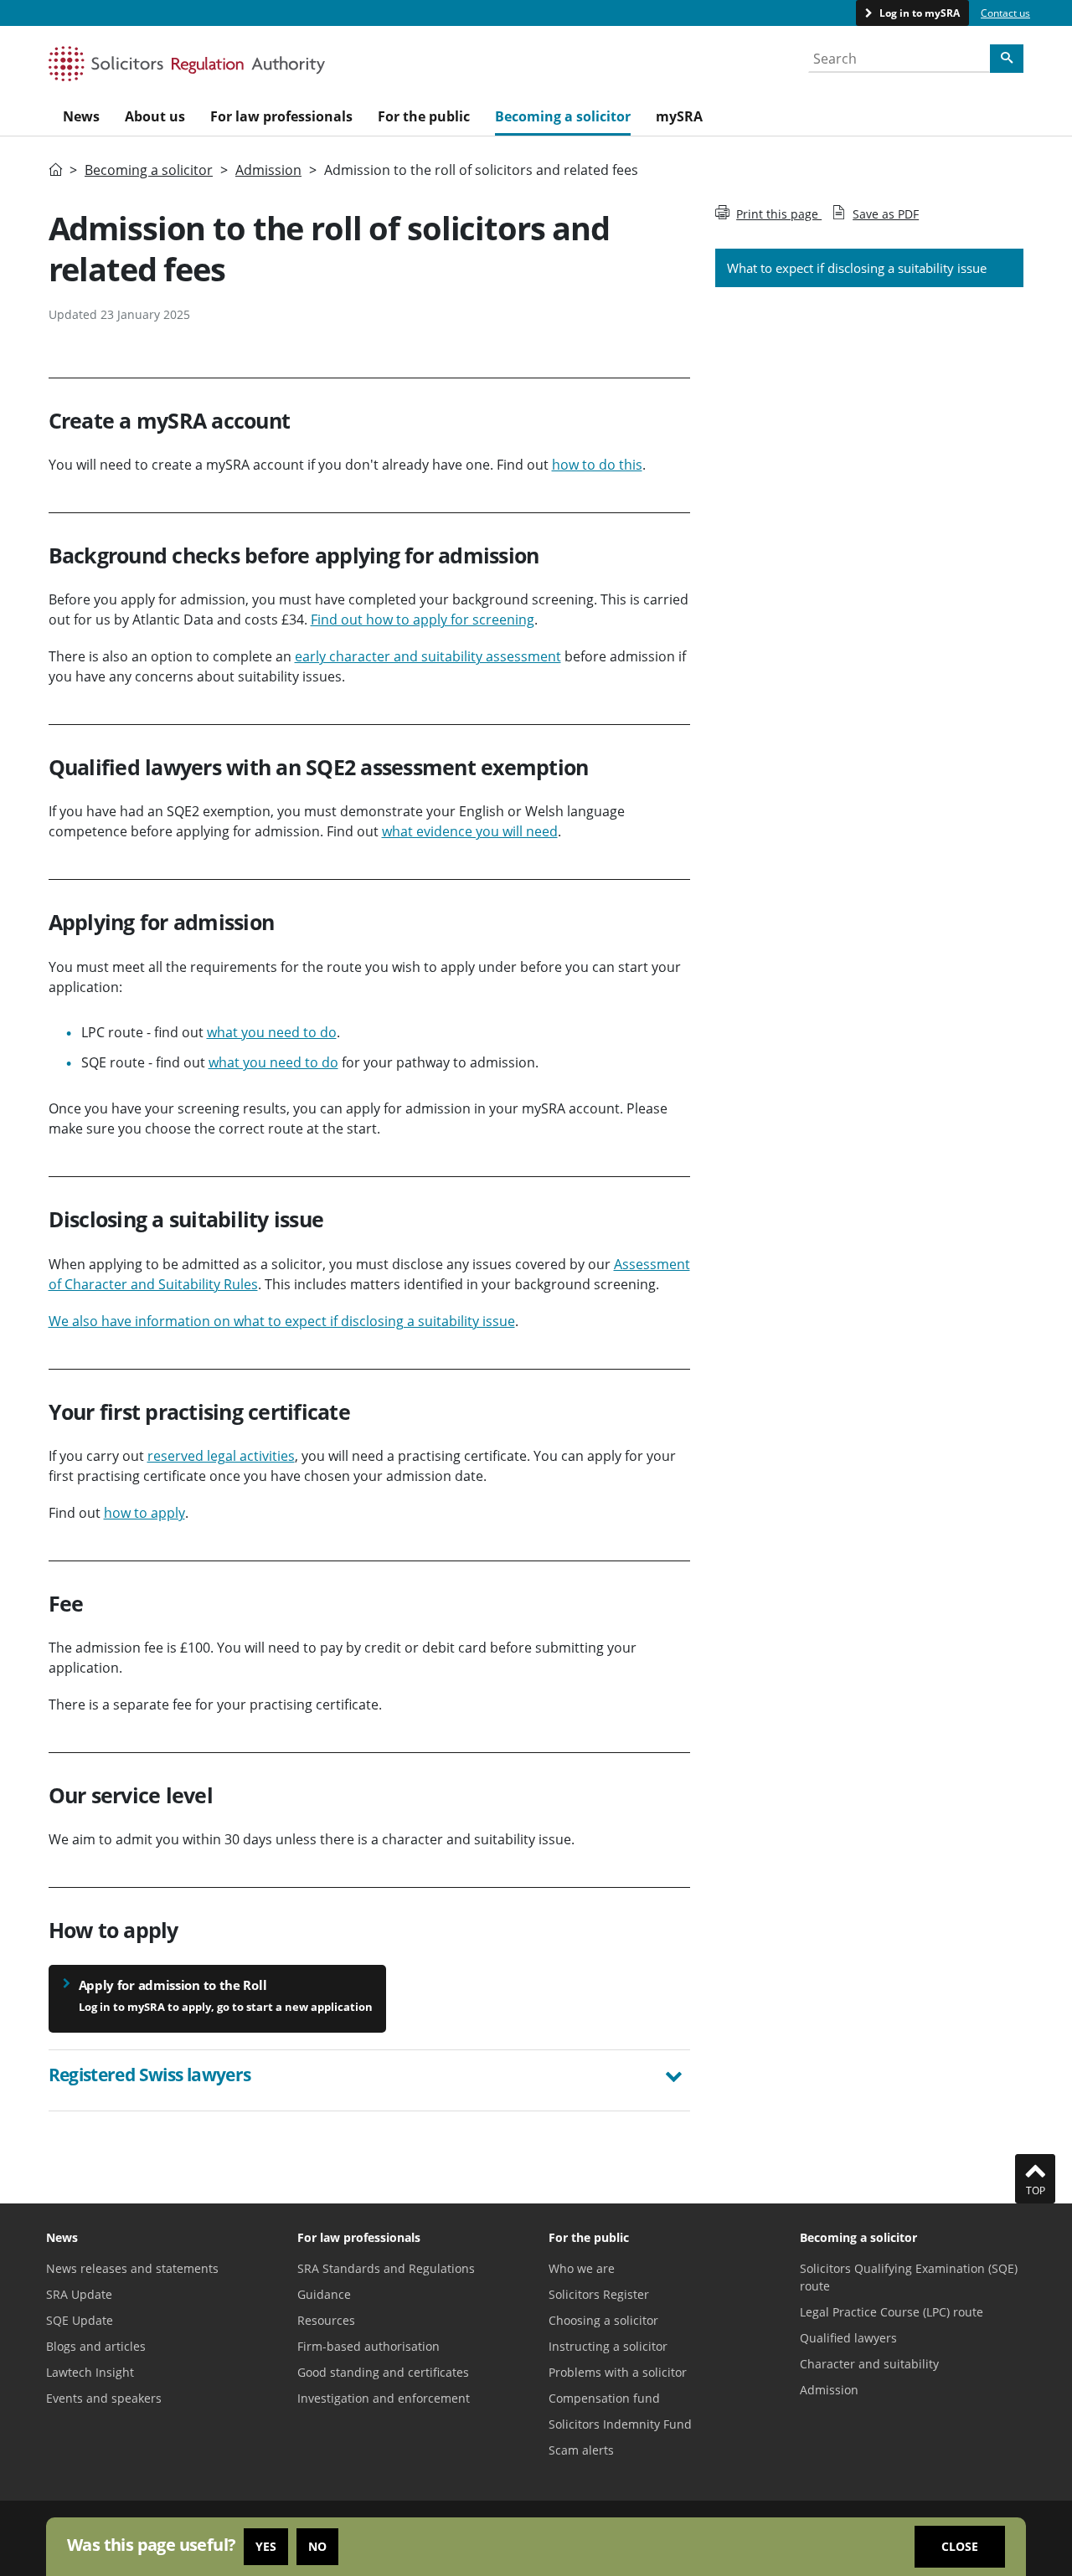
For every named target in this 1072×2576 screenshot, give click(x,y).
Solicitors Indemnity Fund (620, 2424)
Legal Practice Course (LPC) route (892, 2312)
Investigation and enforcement (384, 2398)
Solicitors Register (599, 2294)
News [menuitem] (81, 116)
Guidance (324, 2294)
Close (960, 2546)
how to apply (144, 1513)
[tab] (370, 2080)
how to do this (597, 465)
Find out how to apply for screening (423, 620)
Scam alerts (581, 2450)
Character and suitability (869, 2364)
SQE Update (80, 2320)
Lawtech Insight (90, 2372)
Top (1036, 2190)
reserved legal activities (221, 1456)
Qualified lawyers (848, 2338)
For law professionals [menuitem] (281, 116)
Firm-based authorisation (368, 2346)
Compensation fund (604, 2398)
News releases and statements (132, 2268)
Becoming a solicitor (149, 170)
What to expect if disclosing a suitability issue (857, 268)
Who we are (582, 2268)
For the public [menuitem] (424, 116)
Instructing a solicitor (608, 2346)
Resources (326, 2320)
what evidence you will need (470, 831)
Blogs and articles (96, 2346)
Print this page (779, 214)
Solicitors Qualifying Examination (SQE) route (909, 2277)
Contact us (1005, 13)
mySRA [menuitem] (679, 116)
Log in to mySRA (918, 13)
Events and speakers (104, 2398)
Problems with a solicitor (618, 2372)
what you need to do (272, 1032)
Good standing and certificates (383, 2372)
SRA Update (79, 2294)
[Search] (1007, 59)
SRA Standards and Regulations (386, 2268)
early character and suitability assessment (428, 656)
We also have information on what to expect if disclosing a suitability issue (282, 1321)
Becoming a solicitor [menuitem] (563, 116)
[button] (370, 2077)
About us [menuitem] (155, 116)
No (317, 2546)
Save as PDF (886, 214)
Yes (266, 2546)
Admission (268, 170)
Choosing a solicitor (603, 2320)
